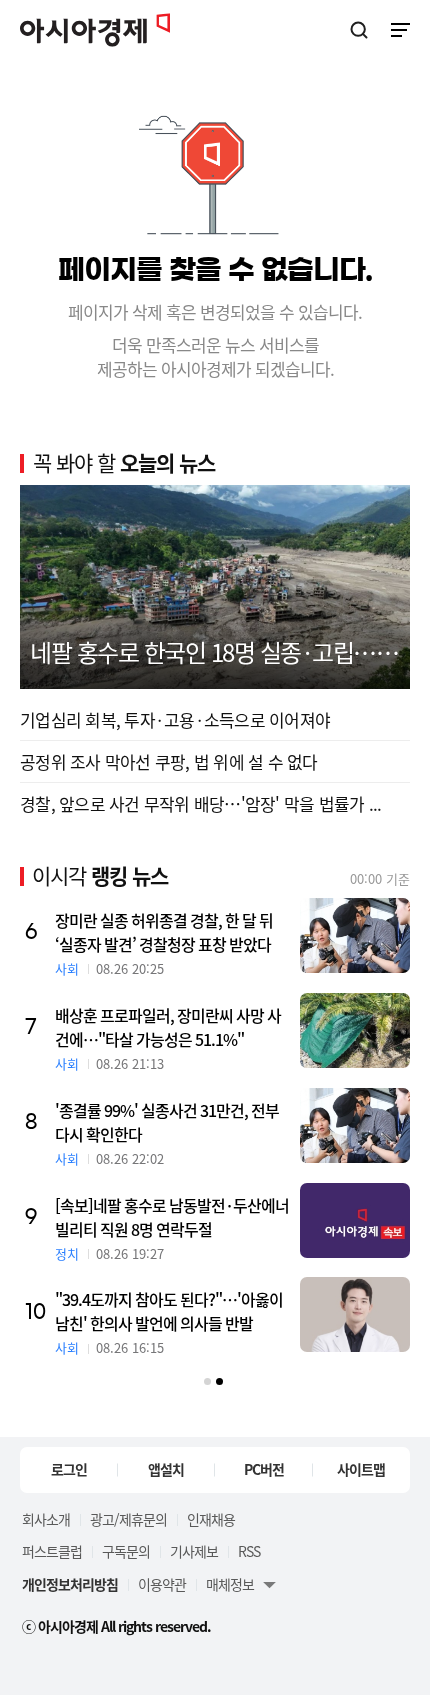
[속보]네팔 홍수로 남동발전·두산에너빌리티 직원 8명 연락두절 (172, 1217)
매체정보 (230, 1584)
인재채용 (211, 1519)
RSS (249, 1551)
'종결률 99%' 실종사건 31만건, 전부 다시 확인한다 (167, 1122)
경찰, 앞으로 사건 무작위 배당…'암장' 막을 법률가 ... (200, 803)
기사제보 (194, 1551)
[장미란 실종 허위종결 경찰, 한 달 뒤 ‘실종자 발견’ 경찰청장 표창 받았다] (355, 935)
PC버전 (264, 1469)
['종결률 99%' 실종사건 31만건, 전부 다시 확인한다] (355, 1125)
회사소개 (46, 1519)
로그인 (69, 1469)
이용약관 (162, 1584)
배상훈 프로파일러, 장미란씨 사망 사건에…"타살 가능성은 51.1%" (168, 1027)
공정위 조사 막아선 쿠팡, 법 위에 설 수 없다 (169, 761)
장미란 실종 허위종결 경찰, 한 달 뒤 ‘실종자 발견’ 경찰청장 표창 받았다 (164, 932)
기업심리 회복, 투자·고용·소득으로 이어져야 (175, 719)
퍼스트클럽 (52, 1551)
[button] (207, 1381)
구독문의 (126, 1551)
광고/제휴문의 (128, 1519)
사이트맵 (361, 1469)
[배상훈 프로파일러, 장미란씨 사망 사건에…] (355, 1030)
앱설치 (166, 1469)
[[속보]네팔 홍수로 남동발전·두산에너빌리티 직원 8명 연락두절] (355, 1220)
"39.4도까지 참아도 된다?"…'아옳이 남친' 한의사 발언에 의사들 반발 (169, 1311)
